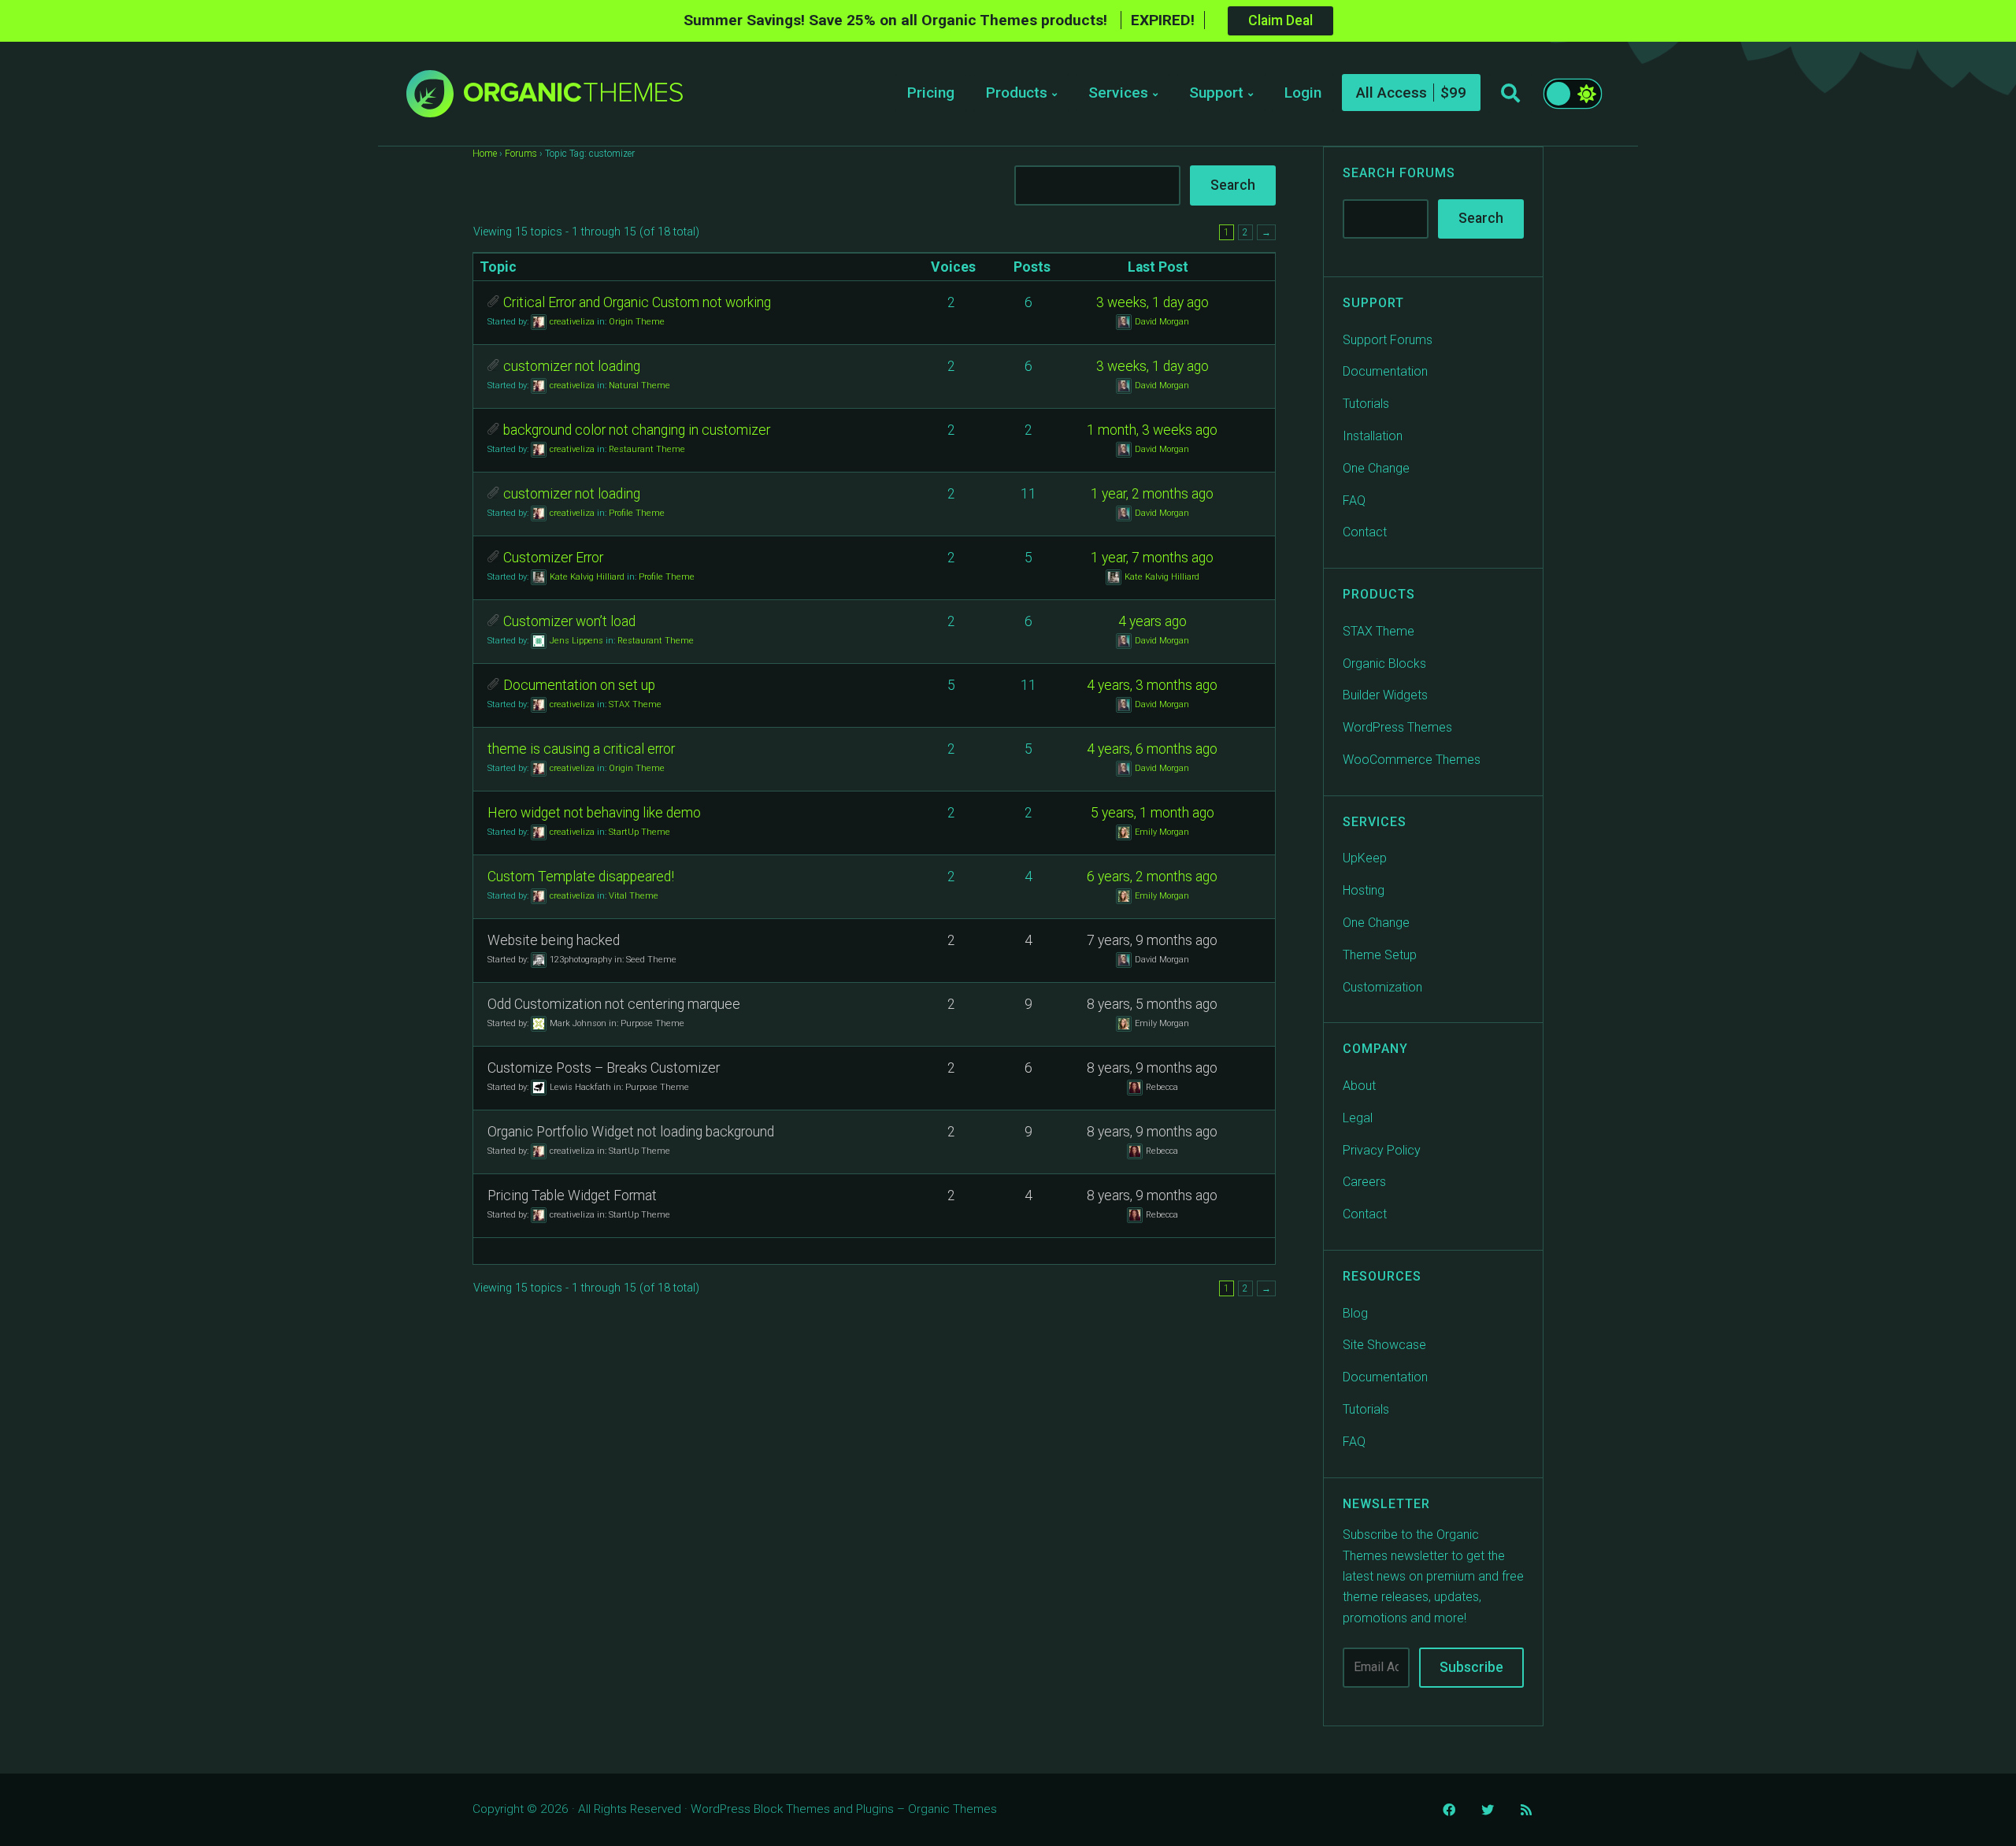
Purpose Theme (652, 1023)
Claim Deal (1280, 20)
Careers (1364, 1182)
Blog (1355, 1313)
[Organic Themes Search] (1510, 94)
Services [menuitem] (1118, 93)
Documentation (1385, 371)
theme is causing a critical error (581, 749)
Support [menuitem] (1216, 93)
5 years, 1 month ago (1153, 813)
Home (485, 154)
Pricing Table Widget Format (572, 1195)
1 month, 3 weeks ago (1152, 430)
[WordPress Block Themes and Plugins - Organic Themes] (573, 98)
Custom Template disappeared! (581, 877)
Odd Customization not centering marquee (614, 1004)
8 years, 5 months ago (1152, 1004)
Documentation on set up (579, 685)
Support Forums (1388, 340)
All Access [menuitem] (1392, 93)
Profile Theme (637, 512)
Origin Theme (637, 321)
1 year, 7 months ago (1152, 558)
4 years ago (1153, 621)
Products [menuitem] (1017, 93)
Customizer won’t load (569, 621)
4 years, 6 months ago (1152, 749)
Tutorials (1366, 404)
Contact (1365, 532)
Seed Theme (651, 959)
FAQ (1354, 500)
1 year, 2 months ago (1152, 494)
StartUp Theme (639, 831)
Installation (1373, 436)
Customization (1382, 987)
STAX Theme (635, 704)
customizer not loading (572, 366)
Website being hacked (554, 940)
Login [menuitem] (1303, 93)
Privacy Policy (1382, 1150)
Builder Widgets (1385, 695)
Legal (1358, 1118)
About (1359, 1086)
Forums (521, 154)
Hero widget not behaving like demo (594, 813)
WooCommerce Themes (1412, 760)
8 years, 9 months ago (1152, 1068)
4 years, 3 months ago (1152, 685)
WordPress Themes (1397, 727)
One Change (1376, 468)
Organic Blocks (1384, 664)
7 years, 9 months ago (1152, 940)
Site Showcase (1384, 1345)
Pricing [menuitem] (931, 93)
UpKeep (1365, 858)
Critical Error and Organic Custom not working (637, 302)
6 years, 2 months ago (1152, 877)
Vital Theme (634, 895)
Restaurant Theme (647, 449)
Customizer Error (553, 558)
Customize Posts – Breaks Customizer (604, 1068)
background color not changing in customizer (637, 430)
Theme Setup (1380, 955)
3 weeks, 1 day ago (1153, 302)
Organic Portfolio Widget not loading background (631, 1132)
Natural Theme (639, 385)
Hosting (1364, 890)
